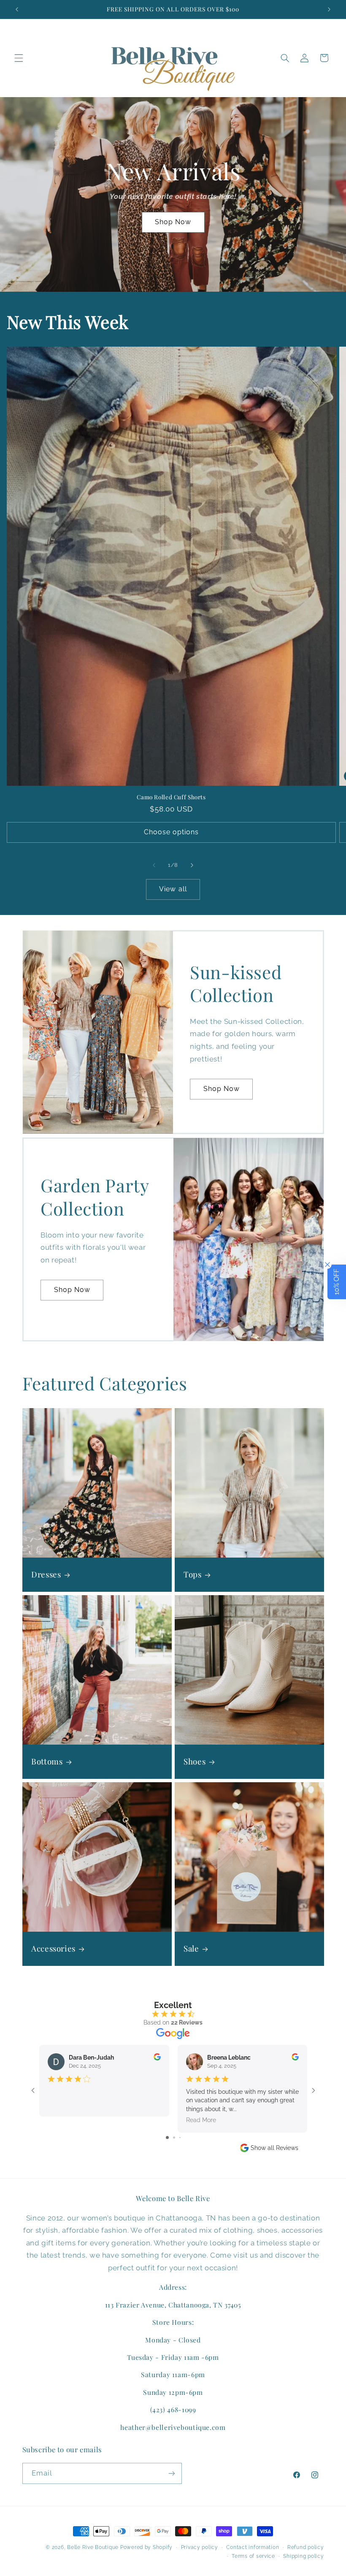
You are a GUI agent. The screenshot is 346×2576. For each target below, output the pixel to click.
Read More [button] (201, 2120)
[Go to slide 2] (174, 2138)
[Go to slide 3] (180, 2138)
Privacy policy (200, 2547)
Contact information (253, 2547)
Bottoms (47, 1762)
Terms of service (253, 2556)
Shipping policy (303, 2556)
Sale (191, 1949)
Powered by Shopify (146, 2547)
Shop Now (173, 222)
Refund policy (306, 2547)
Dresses (46, 1574)
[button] (19, 58)
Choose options (172, 832)
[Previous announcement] (17, 9)
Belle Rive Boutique (93, 2547)
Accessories (53, 1949)
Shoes (195, 1762)
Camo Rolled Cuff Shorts (171, 797)
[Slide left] (154, 865)
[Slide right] (192, 865)
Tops (193, 1574)
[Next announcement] (329, 9)
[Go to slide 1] (167, 2138)
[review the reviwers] (157, 2058)
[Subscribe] (171, 2473)
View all (173, 889)
